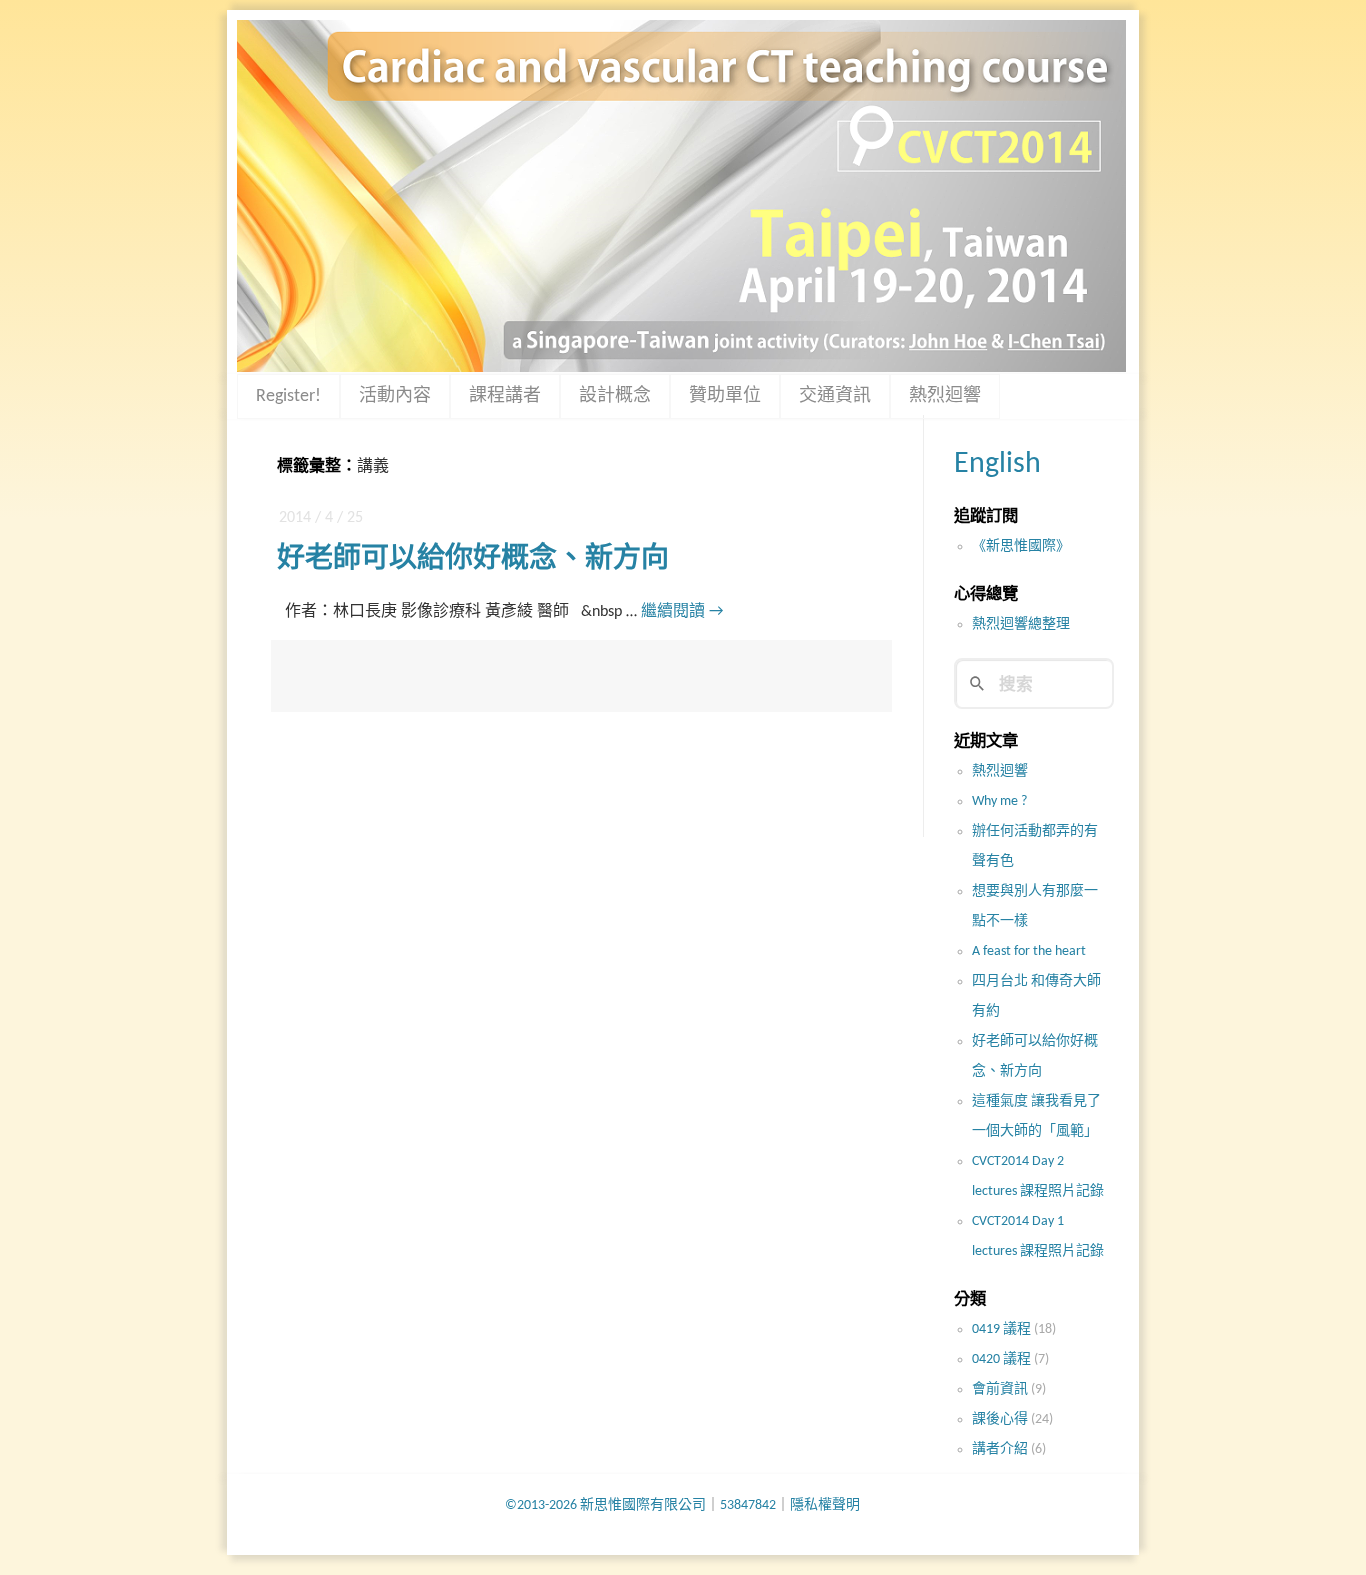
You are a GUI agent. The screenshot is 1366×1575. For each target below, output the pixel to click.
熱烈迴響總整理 (1021, 624)
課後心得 (1000, 1419)
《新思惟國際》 (1021, 546)
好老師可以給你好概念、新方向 (473, 560)
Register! (288, 396)
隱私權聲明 (825, 1505)
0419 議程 (1001, 1329)
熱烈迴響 (945, 396)
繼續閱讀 (682, 612)
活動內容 (395, 396)
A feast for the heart (1029, 951)
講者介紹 (1000, 1449)
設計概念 (615, 396)
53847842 (748, 1505)
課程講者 (505, 396)
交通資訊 (835, 396)
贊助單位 (725, 396)
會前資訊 (1000, 1389)
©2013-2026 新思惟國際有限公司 (605, 1505)
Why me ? (999, 801)
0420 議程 (1001, 1359)
